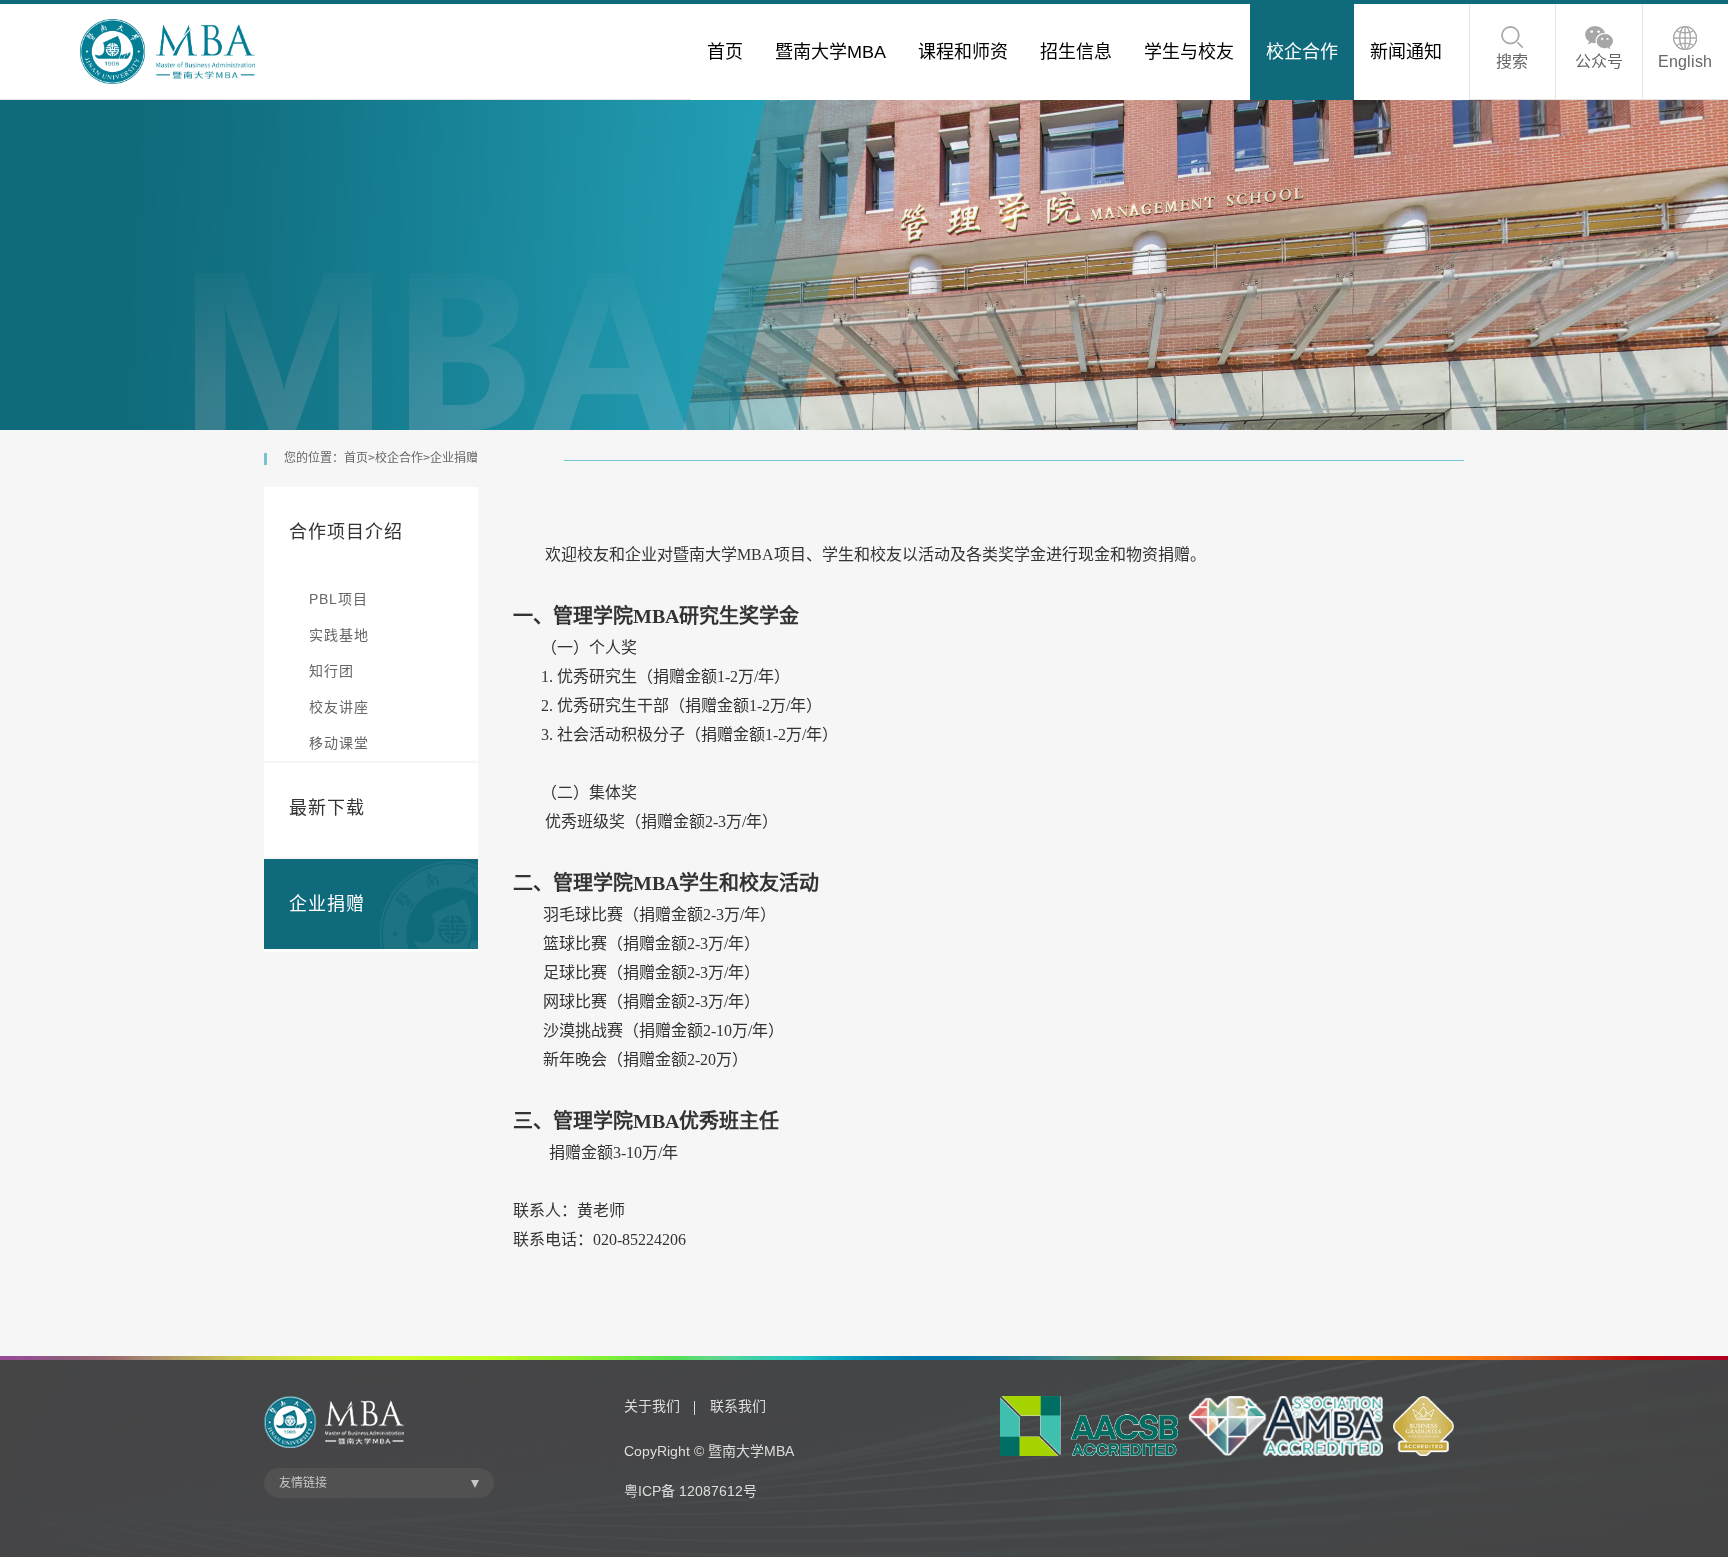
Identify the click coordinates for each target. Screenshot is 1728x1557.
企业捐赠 (454, 458)
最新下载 (327, 808)
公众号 (1599, 61)
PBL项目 (338, 599)
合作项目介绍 (346, 532)
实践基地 (339, 635)
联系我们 (738, 1406)
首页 (356, 458)
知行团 (331, 671)
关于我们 (652, 1406)
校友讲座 (339, 707)
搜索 (1512, 61)
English (1685, 61)
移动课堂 (339, 743)
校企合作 (399, 458)
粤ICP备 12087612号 (690, 1491)
